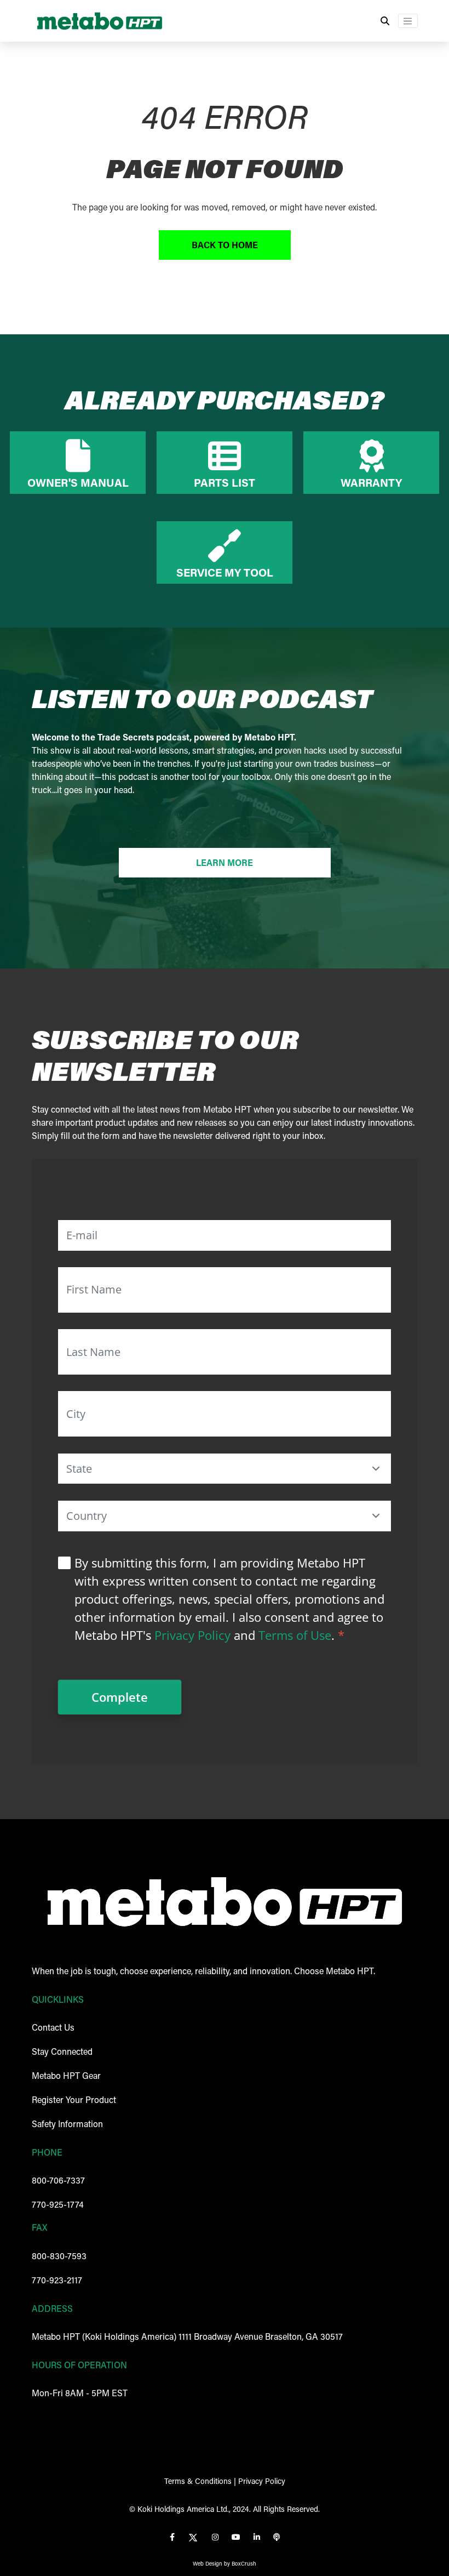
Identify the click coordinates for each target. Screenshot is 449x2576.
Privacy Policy (192, 1635)
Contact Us (53, 2027)
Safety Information (67, 2124)
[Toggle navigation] (408, 21)
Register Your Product (74, 2099)
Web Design (208, 2564)
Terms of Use (295, 1635)
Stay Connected (62, 2051)
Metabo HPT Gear (66, 2075)
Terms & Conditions (198, 2481)
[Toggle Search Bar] (385, 21)
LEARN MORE (225, 862)
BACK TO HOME (225, 245)
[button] (376, 1468)
